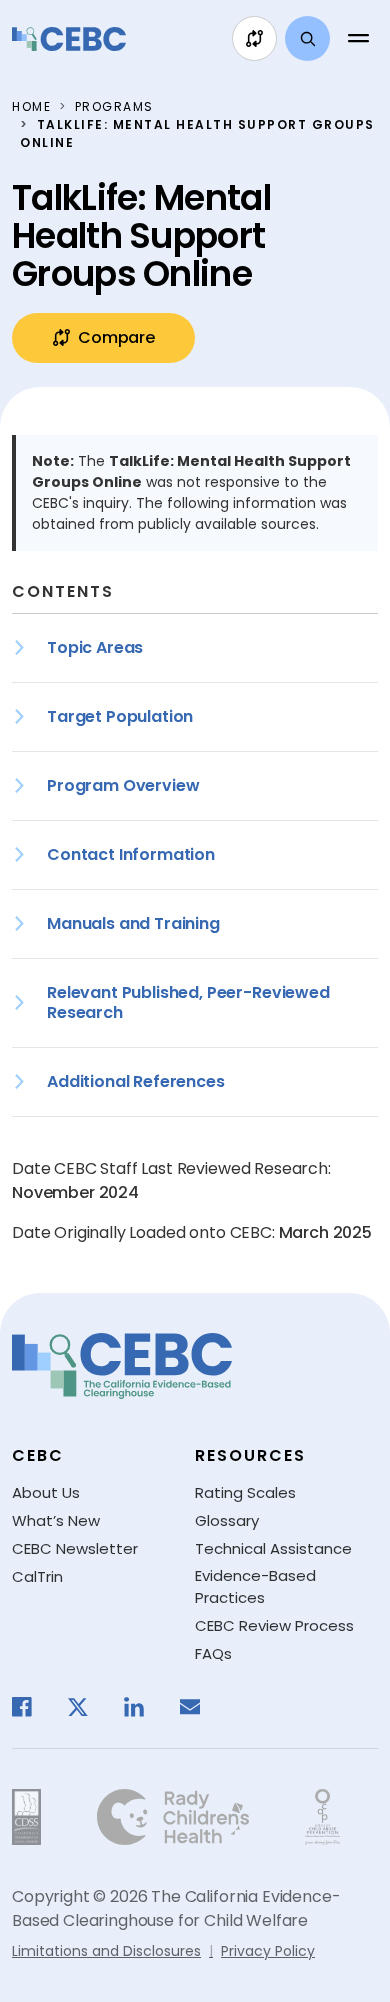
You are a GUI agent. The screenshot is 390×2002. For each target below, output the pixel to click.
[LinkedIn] (144, 1707)
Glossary (227, 1520)
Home (31, 106)
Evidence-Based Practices (255, 1587)
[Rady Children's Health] (173, 1817)
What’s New (56, 1520)
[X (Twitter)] (88, 1707)
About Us (46, 1492)
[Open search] (307, 38)
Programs (114, 106)
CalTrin (37, 1576)
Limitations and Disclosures (106, 1951)
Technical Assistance (273, 1548)
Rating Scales (245, 1492)
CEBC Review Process (274, 1625)
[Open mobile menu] (358, 39)
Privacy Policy (268, 1951)
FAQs (213, 1653)
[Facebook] (32, 1707)
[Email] (200, 1707)
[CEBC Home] (69, 39)
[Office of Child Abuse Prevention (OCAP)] (322, 1817)
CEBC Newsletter (75, 1548)
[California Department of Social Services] (26, 1817)
